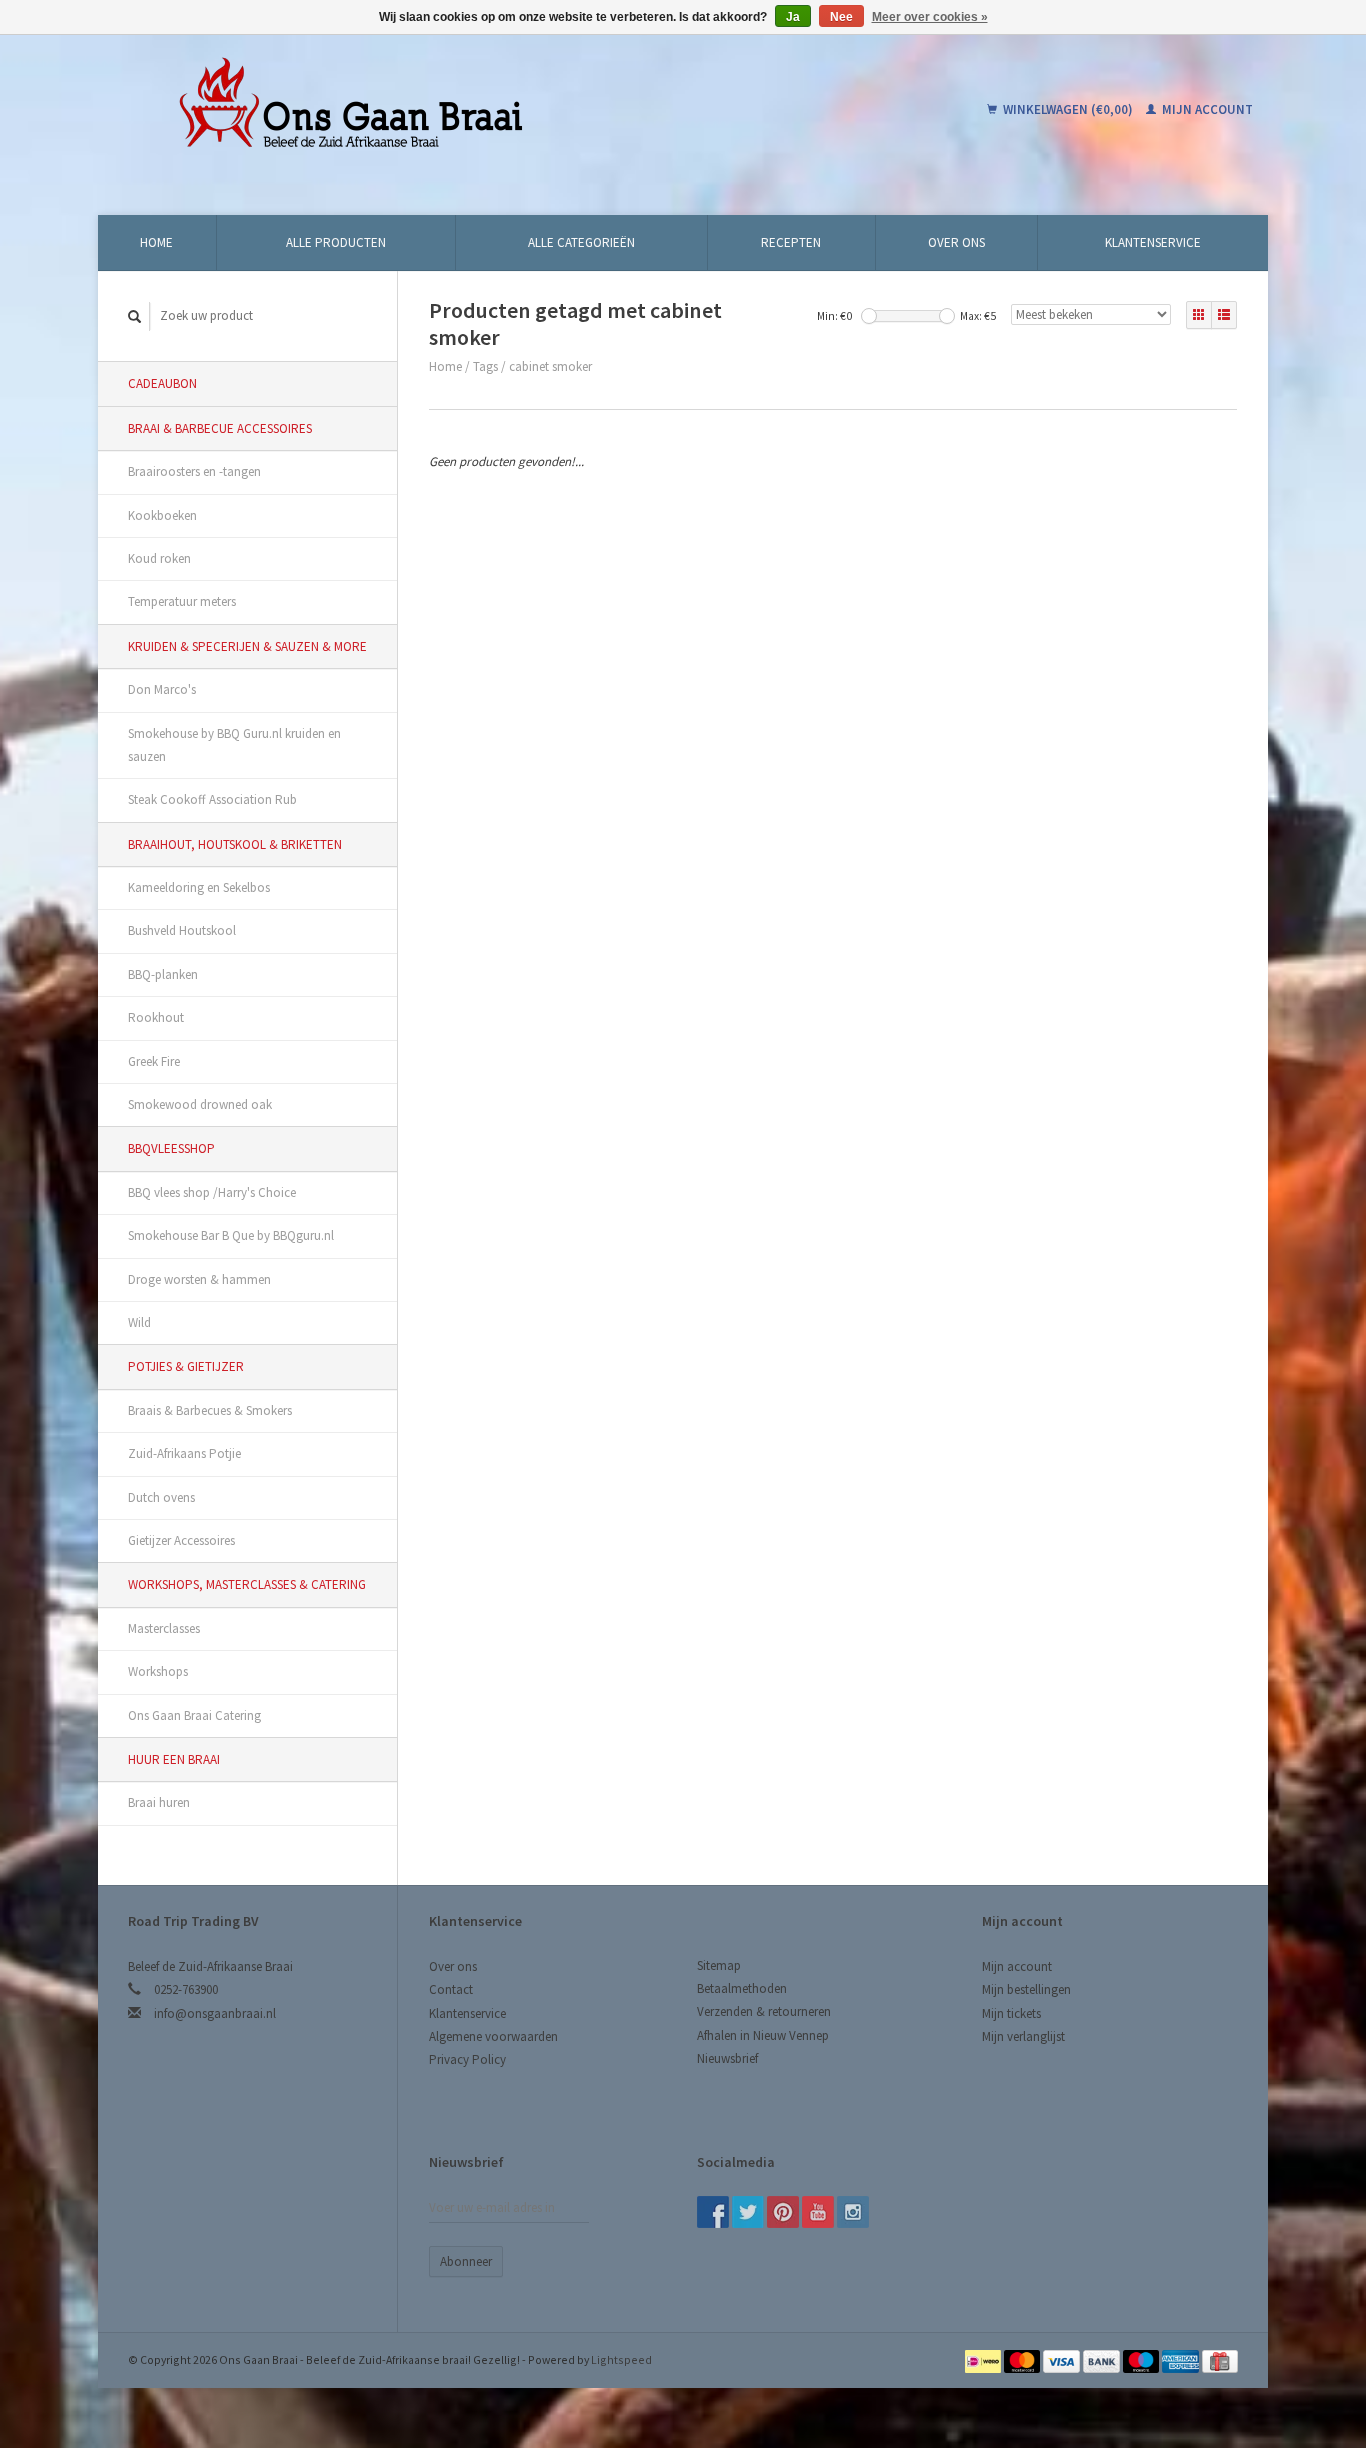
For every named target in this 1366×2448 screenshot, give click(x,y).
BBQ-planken (163, 974)
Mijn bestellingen (1026, 1989)
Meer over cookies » (930, 17)
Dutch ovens (161, 1497)
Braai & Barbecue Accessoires (220, 428)
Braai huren (159, 1802)
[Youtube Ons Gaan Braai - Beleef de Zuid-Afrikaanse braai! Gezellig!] (818, 2212)
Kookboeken (162, 515)
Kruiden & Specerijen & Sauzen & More (247, 646)
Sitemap (719, 1965)
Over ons (956, 242)
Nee (841, 17)
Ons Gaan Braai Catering (194, 1715)
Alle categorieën (581, 242)
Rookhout (156, 1017)
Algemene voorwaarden (493, 2036)
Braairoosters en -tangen (194, 471)
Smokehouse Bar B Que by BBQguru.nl (231, 1235)
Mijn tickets (1011, 2013)
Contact (451, 1989)
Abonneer (466, 2261)
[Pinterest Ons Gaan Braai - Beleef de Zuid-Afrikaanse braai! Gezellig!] (783, 2212)
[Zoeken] (135, 316)
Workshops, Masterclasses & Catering (247, 1584)
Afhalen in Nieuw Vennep (763, 2035)
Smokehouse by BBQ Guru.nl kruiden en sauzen (234, 745)
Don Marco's (162, 689)
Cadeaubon (162, 383)
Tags (485, 366)
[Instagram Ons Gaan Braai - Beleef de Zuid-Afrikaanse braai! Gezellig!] (853, 2212)
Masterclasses (164, 1628)
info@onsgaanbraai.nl (215, 2013)
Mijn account (1206, 109)
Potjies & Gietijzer (186, 1366)
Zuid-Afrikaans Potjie (184, 1453)
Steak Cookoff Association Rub (212, 799)
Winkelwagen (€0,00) (1068, 109)
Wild (139, 1322)
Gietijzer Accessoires (181, 1540)
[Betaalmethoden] (984, 2359)
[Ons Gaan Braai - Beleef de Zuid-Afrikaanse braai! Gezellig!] (477, 110)
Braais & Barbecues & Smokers (210, 1410)
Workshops (158, 1671)
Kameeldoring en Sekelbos (199, 887)
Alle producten (336, 242)
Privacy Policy (467, 2059)
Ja (793, 17)
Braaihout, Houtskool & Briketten (235, 844)
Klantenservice (1153, 242)
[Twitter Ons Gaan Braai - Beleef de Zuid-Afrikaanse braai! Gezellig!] (748, 2212)
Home (156, 242)
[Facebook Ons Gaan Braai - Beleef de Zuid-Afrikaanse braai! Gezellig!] (713, 2212)
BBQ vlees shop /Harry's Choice (212, 1192)
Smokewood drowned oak (200, 1104)
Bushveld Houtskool (182, 930)
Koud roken (159, 558)
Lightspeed (621, 2359)
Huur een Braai (174, 1759)
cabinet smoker (550, 366)
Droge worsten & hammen (199, 1279)
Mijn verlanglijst (1023, 2036)
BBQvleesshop (171, 1148)
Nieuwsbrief (727, 2058)
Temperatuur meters (182, 601)
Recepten (791, 242)
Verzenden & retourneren (764, 2011)
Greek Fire (154, 1061)
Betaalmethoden (742, 1988)
